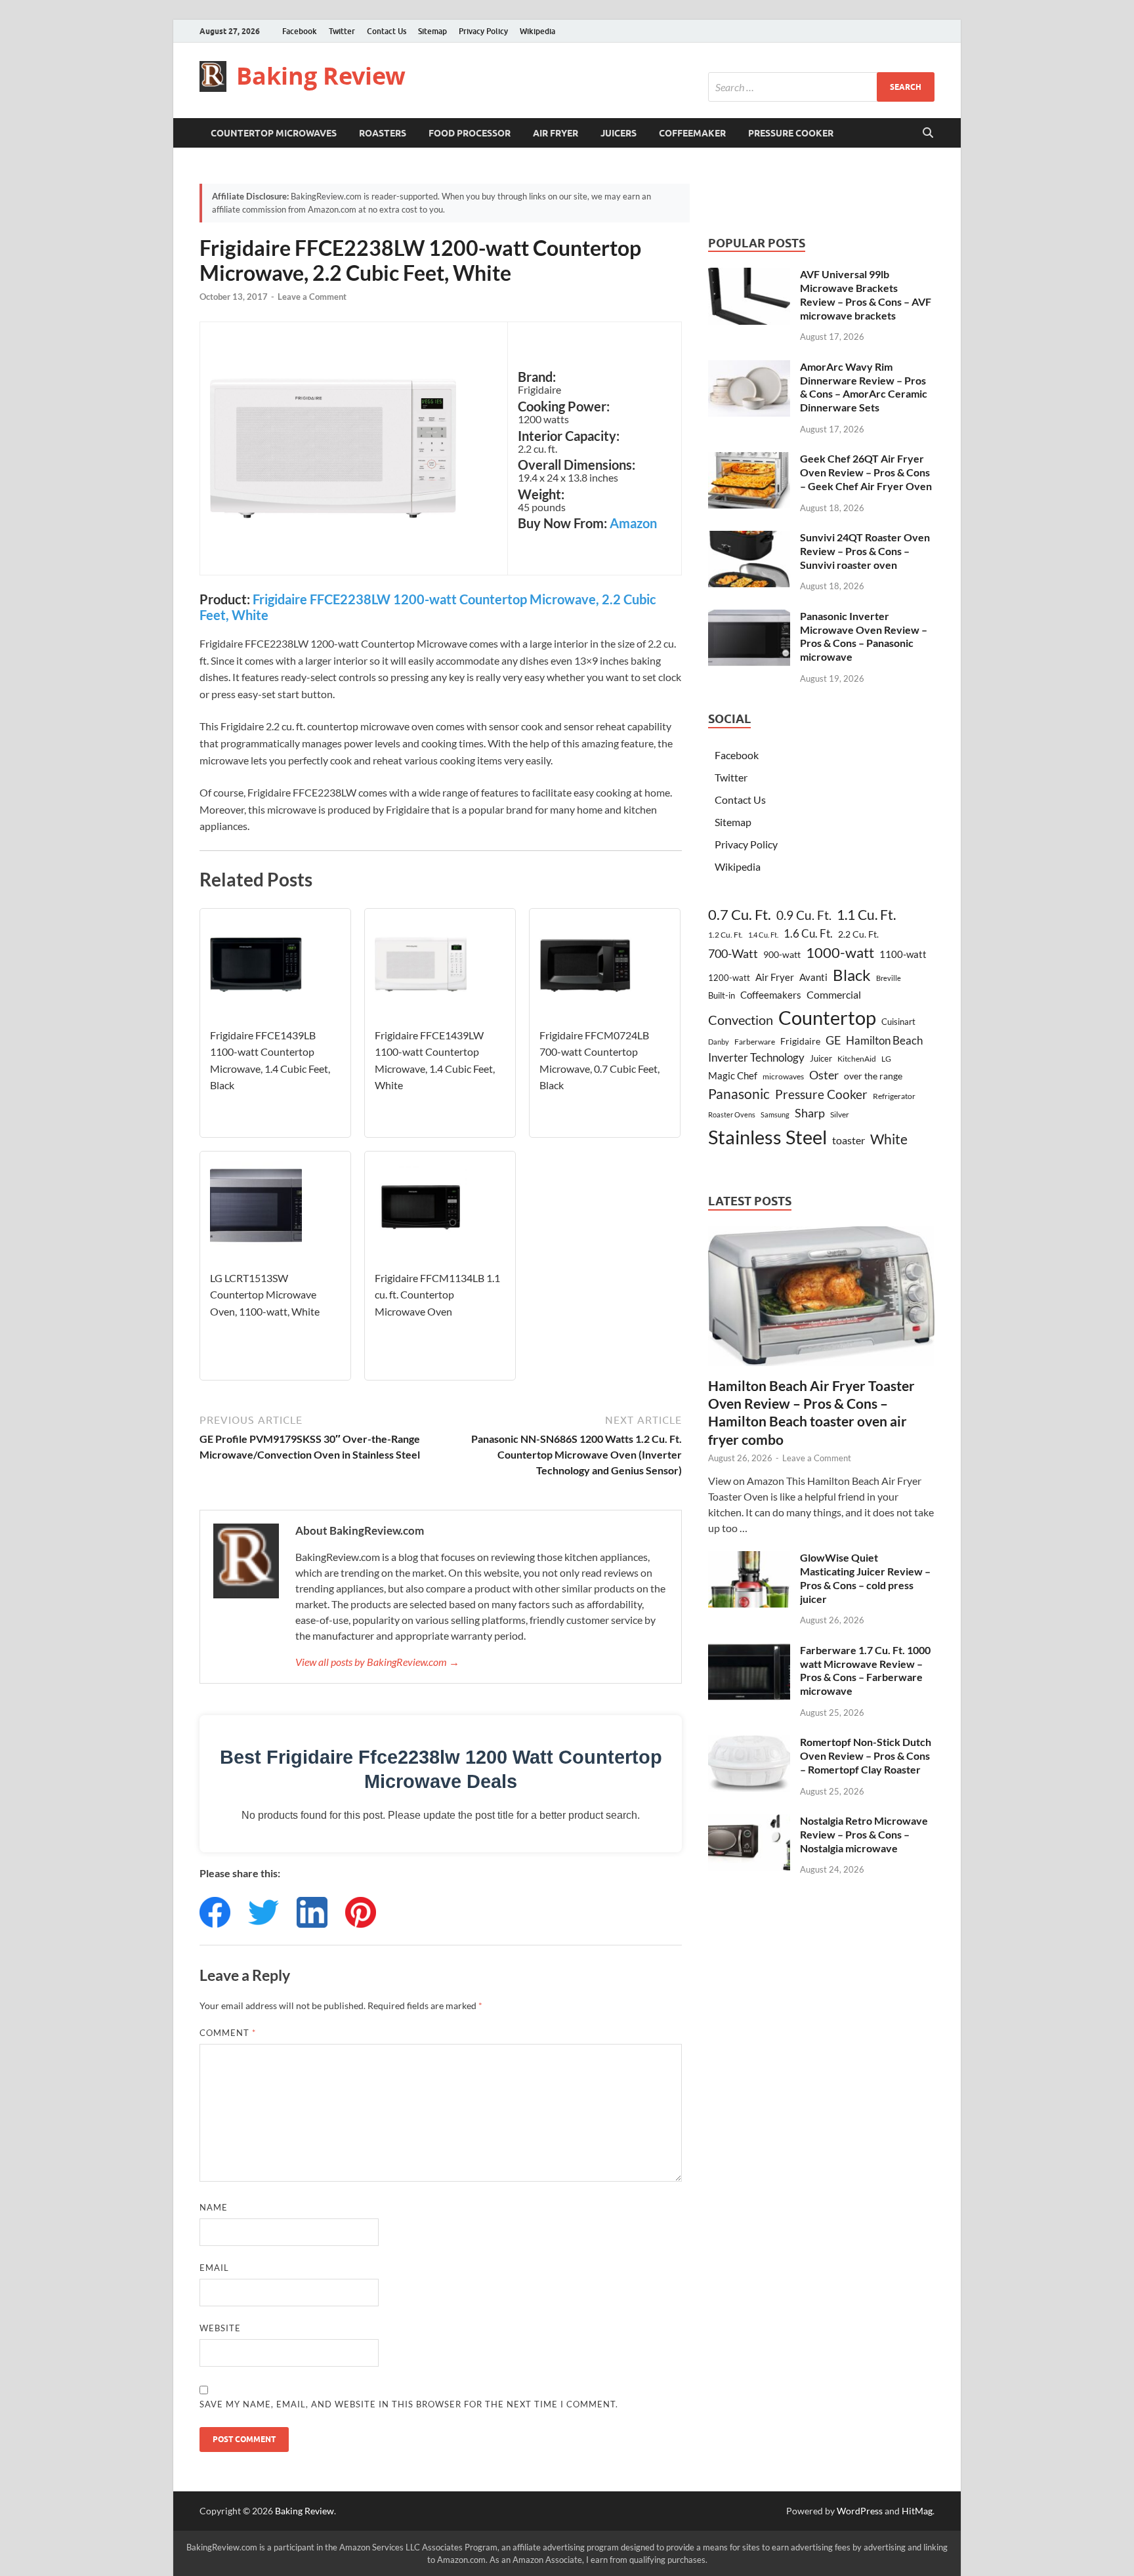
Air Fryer (556, 133)
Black (852, 975)
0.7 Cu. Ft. (740, 915)
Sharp (810, 1113)
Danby (719, 1042)
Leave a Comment (312, 297)
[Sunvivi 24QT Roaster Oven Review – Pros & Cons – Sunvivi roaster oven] (749, 538)
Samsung (775, 1114)
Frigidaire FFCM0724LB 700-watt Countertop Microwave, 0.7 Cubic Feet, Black (599, 1060)
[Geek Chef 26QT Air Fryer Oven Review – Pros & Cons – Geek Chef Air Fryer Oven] (749, 460)
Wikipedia (537, 31)
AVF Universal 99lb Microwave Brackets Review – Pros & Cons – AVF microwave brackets (866, 294)
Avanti (813, 977)
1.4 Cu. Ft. (763, 935)
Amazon (633, 523)
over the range (873, 1076)
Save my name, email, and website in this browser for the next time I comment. (409, 2404)
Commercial (834, 994)
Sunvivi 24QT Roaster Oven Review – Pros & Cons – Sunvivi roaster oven (865, 551)
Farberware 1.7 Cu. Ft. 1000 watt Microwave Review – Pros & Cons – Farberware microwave (865, 1670)
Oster (824, 1075)
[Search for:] (821, 87)
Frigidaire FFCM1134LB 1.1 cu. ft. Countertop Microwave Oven (437, 1295)
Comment (228, 2033)
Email (214, 2268)
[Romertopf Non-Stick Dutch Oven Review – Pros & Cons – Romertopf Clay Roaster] (749, 1743)
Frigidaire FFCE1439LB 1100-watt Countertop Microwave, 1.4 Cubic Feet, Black (270, 1060)
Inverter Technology (756, 1057)
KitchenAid (857, 1059)
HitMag (917, 2511)
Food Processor (470, 133)
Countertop (827, 1017)
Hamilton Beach (884, 1040)
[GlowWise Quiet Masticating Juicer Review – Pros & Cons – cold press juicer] (749, 1559)
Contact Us (387, 31)
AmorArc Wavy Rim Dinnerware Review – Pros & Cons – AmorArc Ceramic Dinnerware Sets (864, 387)
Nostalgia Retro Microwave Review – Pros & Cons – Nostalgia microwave (864, 1834)
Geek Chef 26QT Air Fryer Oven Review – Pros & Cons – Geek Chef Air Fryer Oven (866, 472)
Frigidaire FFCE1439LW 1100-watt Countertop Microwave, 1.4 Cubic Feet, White (435, 1060)
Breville (889, 978)
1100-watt (903, 954)
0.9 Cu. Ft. (804, 915)
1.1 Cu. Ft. (866, 915)
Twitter (342, 31)
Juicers (619, 133)
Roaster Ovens (732, 1114)
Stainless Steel (767, 1137)
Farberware (755, 1042)
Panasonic (739, 1094)
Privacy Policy (483, 31)
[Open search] (928, 133)
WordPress (860, 2511)
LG (886, 1058)
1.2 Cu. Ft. (725, 935)
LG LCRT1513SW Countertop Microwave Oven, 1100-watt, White (265, 1295)
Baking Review (321, 76)
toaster (849, 1140)
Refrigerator (894, 1096)
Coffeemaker (692, 133)
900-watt (782, 954)
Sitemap (432, 31)
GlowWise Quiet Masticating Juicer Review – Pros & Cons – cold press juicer (865, 1578)
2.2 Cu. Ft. (858, 934)
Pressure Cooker (791, 133)
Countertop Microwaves (274, 133)
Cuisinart (898, 1022)
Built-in (722, 995)
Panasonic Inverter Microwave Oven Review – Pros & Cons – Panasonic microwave (864, 636)
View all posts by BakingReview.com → (377, 1662)
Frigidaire (800, 1041)
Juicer (821, 1058)
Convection (741, 1020)
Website (220, 2328)
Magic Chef (733, 1075)
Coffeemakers (771, 995)
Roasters (383, 133)
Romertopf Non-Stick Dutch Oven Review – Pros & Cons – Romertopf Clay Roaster (866, 1755)
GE (833, 1040)
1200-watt (729, 978)
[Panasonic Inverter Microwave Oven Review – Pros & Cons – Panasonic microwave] (749, 617)
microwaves (783, 1076)
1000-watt (840, 952)
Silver (840, 1114)
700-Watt (733, 953)
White (889, 1139)
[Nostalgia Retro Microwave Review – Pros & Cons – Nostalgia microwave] (749, 1822)
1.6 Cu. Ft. (808, 933)
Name (214, 2207)
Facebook (300, 31)
